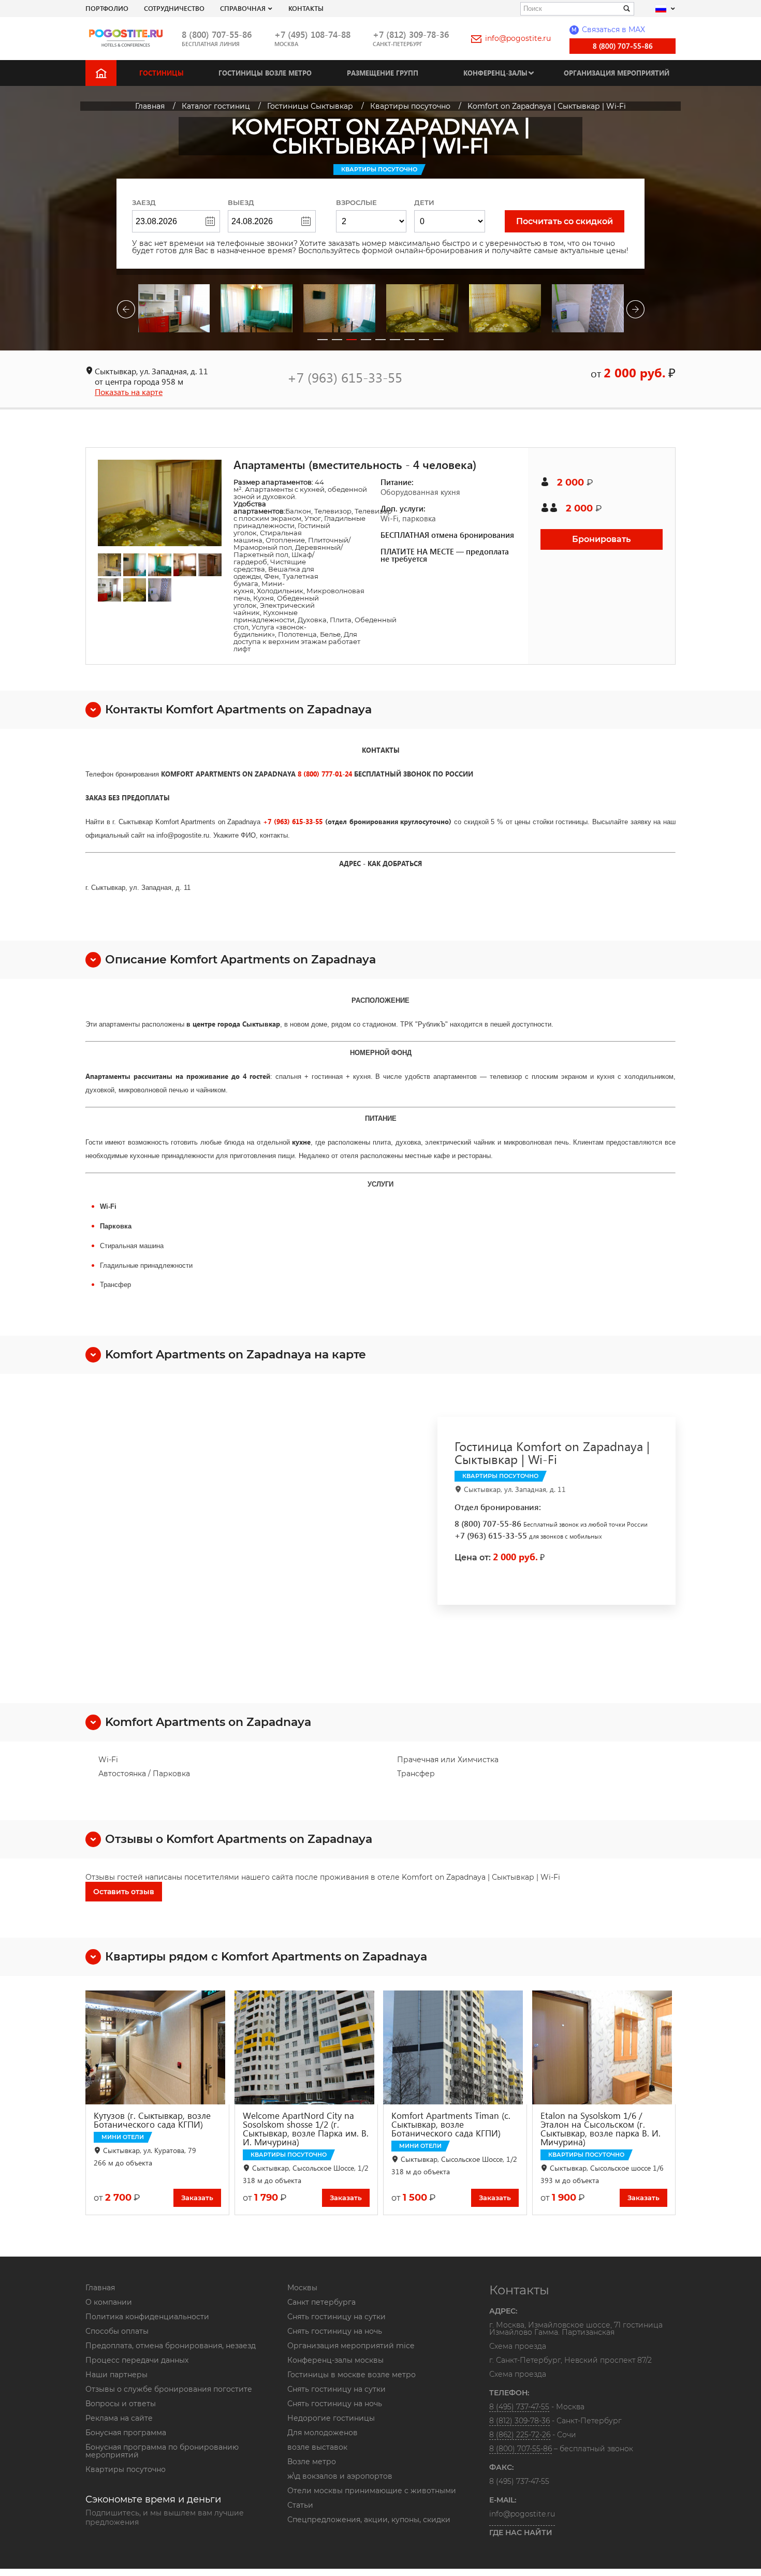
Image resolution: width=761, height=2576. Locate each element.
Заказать (197, 2198)
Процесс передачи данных (137, 2360)
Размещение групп (383, 73)
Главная (100, 2288)
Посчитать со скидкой (565, 221)
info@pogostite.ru (518, 38)
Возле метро (312, 2462)
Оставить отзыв (124, 1892)
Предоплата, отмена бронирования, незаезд (171, 2346)
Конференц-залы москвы (335, 2360)
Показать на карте (129, 392)
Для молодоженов (323, 2433)
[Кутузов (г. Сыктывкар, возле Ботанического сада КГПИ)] (157, 2047)
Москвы (302, 2288)
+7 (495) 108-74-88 (312, 34)
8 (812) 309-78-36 (519, 2421)
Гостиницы (162, 73)
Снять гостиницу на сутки (336, 2317)
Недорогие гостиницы (331, 2418)
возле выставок (317, 2447)
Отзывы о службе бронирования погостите (169, 2389)
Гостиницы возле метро (265, 73)
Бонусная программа (126, 2433)
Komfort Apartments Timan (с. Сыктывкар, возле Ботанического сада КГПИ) (451, 2124)
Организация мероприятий (617, 73)
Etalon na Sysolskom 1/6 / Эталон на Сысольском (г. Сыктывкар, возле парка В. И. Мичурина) (601, 2129)
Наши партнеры (116, 2375)
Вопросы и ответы (121, 2404)
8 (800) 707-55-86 (217, 34)
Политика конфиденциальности (147, 2317)
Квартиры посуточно (126, 2469)
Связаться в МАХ (608, 30)
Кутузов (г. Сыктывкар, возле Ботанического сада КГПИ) (152, 2120)
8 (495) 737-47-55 (519, 2407)
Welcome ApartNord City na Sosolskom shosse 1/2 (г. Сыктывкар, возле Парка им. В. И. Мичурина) (306, 2129)
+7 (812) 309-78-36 (411, 34)
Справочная (243, 8)
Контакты (306, 8)
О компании (109, 2302)
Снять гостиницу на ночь (335, 2331)
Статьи (300, 2505)
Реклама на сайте (119, 2418)
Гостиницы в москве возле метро (352, 2375)
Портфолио (107, 8)
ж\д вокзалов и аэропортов (340, 2476)
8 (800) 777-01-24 (325, 774)
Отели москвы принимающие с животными (372, 2491)
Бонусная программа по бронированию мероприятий (162, 2451)
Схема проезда (518, 2347)
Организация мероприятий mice (351, 2346)
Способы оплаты (117, 2331)
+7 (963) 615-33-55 (345, 377)
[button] (323, 340)
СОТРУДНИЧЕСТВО (174, 8)
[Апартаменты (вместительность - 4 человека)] (160, 503)
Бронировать (601, 539)
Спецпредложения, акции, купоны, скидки (369, 2520)
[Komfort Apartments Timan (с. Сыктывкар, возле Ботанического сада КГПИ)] (455, 2047)
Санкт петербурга (321, 2302)
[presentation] (126, 311)
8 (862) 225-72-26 (520, 2435)
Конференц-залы (495, 73)
